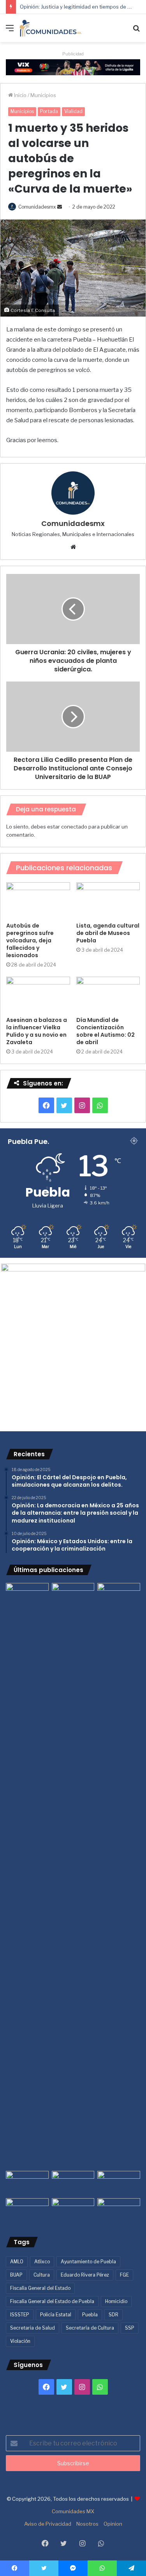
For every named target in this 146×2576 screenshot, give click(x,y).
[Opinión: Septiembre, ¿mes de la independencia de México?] (73, 2183)
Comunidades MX (73, 2511)
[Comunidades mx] (73, 67)
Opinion (113, 2524)
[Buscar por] (136, 31)
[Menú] (10, 31)
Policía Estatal (56, 2315)
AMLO (17, 2262)
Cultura (42, 2275)
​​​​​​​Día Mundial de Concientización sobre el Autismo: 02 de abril (106, 1031)
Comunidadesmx (37, 207)
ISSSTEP (20, 2315)
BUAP (16, 2275)
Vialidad (73, 111)
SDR (113, 2315)
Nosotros (87, 2524)
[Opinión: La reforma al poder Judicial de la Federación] (73, 2210)
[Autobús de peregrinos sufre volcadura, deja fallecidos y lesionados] (38, 900)
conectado (74, 827)
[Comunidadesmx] (51, 28)
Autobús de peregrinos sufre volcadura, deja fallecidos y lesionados (30, 940)
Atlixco (42, 2262)
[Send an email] (60, 207)
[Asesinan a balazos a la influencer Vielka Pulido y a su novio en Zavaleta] (38, 995)
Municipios (43, 95)
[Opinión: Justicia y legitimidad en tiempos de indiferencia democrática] (27, 2183)
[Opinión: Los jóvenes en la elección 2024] (27, 2210)
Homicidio (116, 2301)
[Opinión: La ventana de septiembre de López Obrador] (119, 2183)
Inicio (20, 95)
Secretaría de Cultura (90, 2328)
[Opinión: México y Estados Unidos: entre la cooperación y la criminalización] (119, 1595)
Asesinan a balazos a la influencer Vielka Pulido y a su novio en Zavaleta (37, 1031)
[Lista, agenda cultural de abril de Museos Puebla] (108, 900)
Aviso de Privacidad (48, 2524)
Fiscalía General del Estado (40, 2288)
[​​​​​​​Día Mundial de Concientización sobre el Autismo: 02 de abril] (108, 995)
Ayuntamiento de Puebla (88, 2262)
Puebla (90, 2315)
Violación (20, 2341)
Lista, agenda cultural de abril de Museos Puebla (108, 933)
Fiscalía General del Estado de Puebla (52, 2301)
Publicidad (73, 54)
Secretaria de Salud (33, 2328)
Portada (49, 111)
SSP (130, 2328)
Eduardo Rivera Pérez (85, 2275)
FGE (124, 2275)
